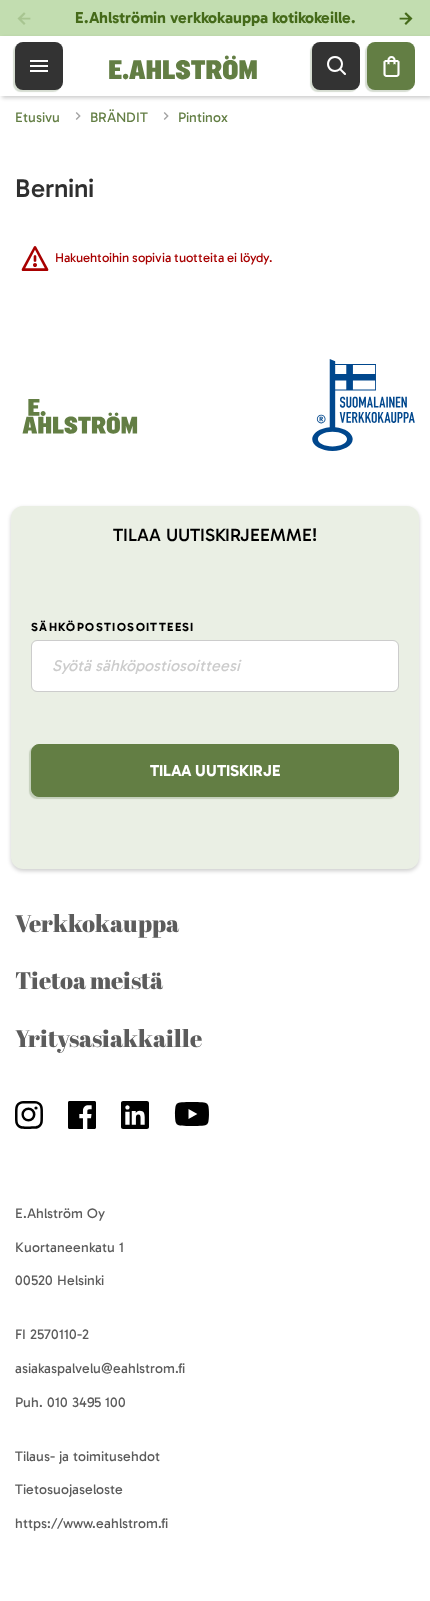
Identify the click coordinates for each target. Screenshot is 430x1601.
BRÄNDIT (121, 117)
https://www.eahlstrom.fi (91, 1523)
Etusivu (39, 117)
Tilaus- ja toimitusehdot (87, 1456)
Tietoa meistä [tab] (89, 980)
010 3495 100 (86, 1402)
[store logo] (78, 433)
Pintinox (203, 117)
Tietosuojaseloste (69, 1489)
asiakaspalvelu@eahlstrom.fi (100, 1368)
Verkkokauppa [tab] (97, 923)
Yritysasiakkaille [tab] (108, 1038)
